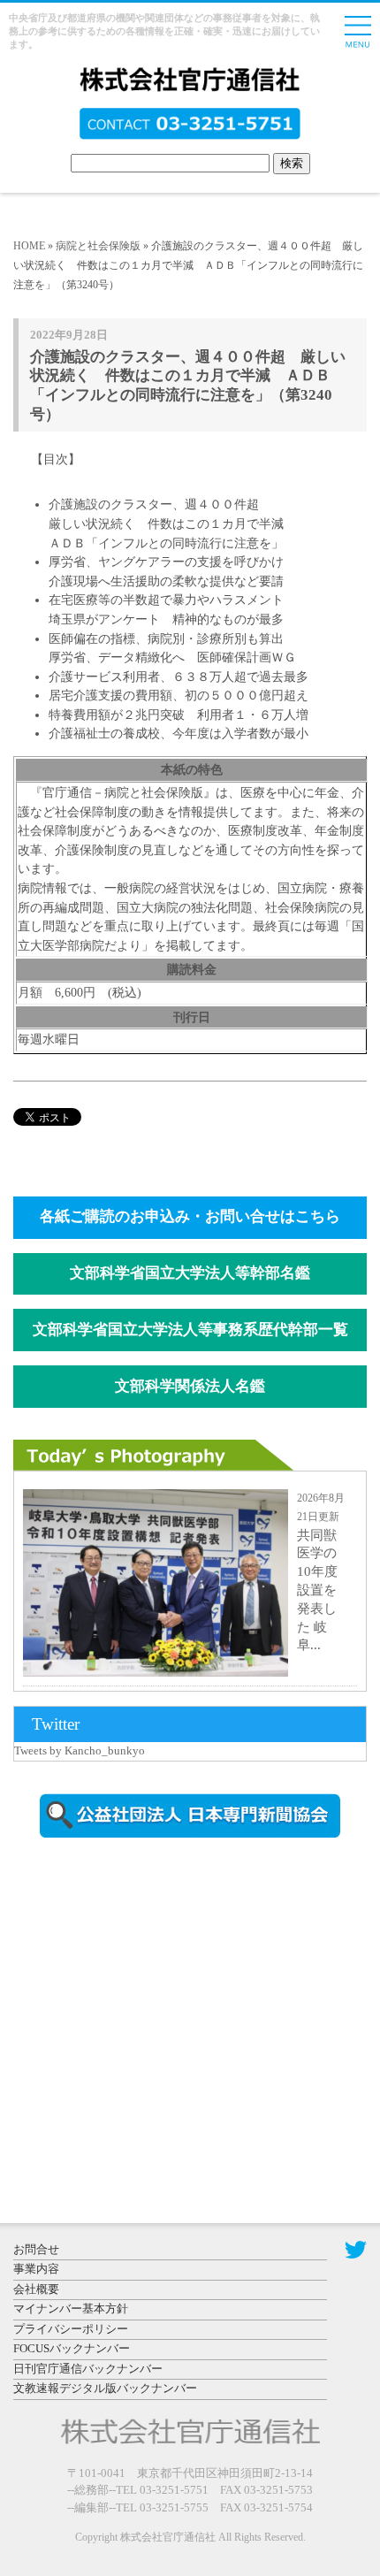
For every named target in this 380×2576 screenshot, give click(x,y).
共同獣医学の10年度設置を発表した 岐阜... (317, 1590)
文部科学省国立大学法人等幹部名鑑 (190, 1273)
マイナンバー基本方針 (71, 2308)
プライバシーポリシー (71, 2329)
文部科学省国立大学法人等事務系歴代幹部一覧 (190, 1330)
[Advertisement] (163, 2002)
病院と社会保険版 (98, 246)
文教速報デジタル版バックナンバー (105, 2388)
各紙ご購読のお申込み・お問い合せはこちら (190, 1216)
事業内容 (36, 2269)
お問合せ (36, 2249)
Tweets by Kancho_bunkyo (80, 1750)
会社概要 (36, 2289)
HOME (29, 246)
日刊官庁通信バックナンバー (88, 2369)
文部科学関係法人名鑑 (190, 1386)
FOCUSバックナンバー (72, 2348)
